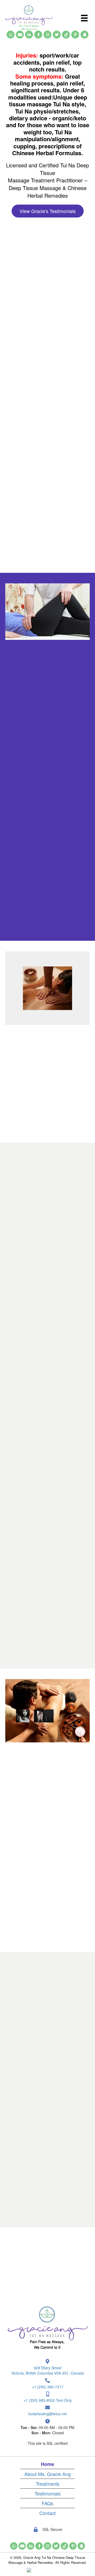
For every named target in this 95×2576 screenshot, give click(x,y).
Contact (47, 2513)
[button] (11, 35)
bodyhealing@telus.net (48, 2414)
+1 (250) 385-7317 (48, 2387)
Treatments (48, 2484)
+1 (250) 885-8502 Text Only (48, 2400)
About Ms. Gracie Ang (47, 2474)
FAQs (47, 2503)
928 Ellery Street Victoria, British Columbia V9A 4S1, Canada (48, 2370)
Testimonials (48, 2493)
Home (47, 2464)
